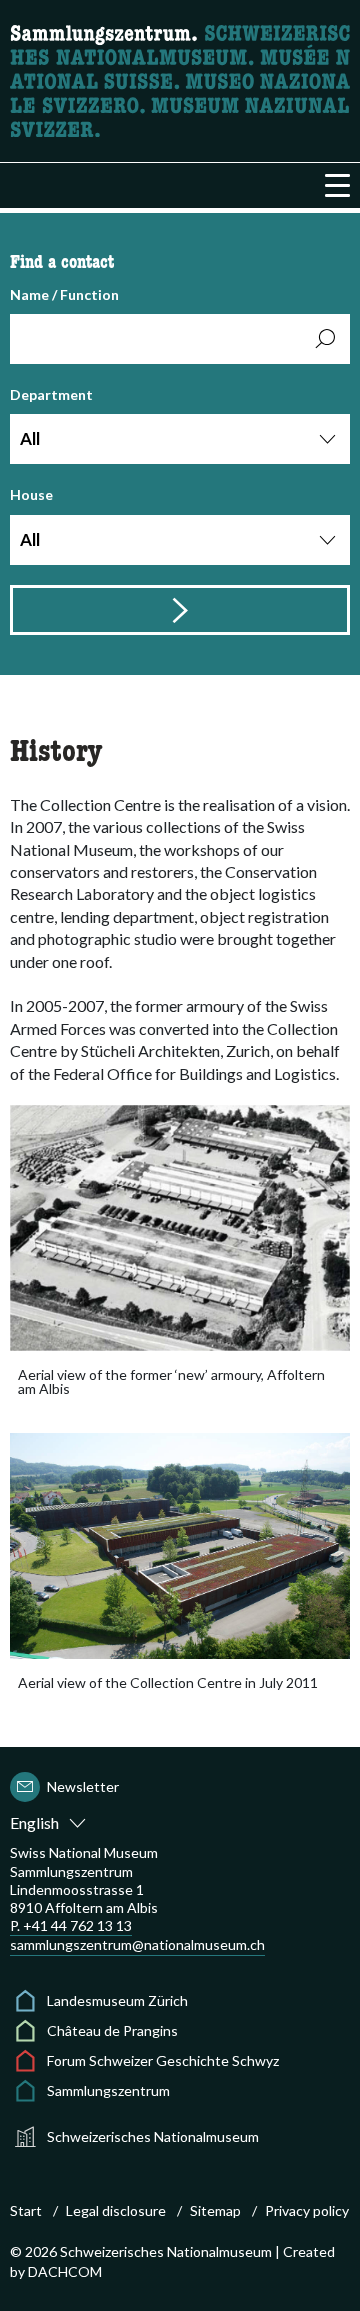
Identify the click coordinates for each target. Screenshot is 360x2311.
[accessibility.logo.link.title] (180, 78)
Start (26, 2210)
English (34, 1822)
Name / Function (64, 294)
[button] (337, 185)
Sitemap (215, 2210)
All (30, 438)
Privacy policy (307, 2210)
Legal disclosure (116, 2210)
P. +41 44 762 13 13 (71, 1925)
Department (51, 417)
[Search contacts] (180, 610)
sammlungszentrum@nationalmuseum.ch (137, 1944)
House (31, 517)
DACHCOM (65, 2271)
